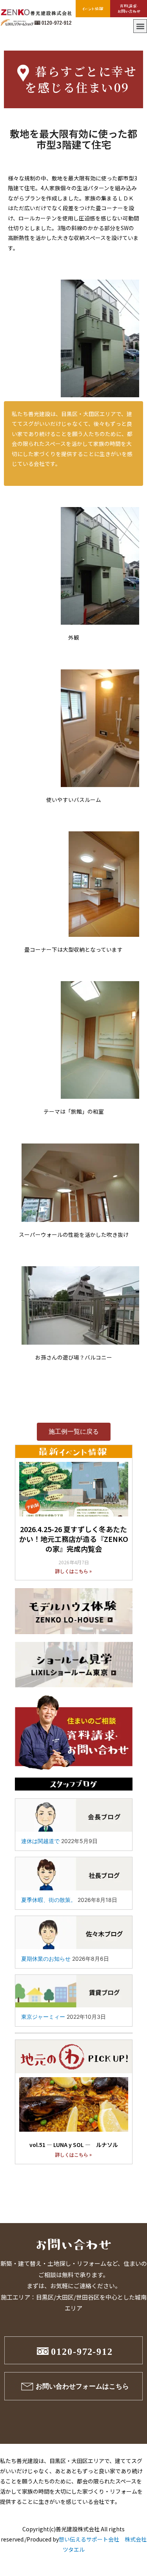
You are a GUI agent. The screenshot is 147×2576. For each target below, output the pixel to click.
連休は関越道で (40, 1841)
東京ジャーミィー (43, 2017)
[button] (140, 26)
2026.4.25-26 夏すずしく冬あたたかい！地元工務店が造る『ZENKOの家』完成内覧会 (74, 1539)
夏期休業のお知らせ (46, 1959)
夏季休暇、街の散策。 (49, 1900)
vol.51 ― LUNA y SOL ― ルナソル (74, 2145)
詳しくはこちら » (73, 1571)
